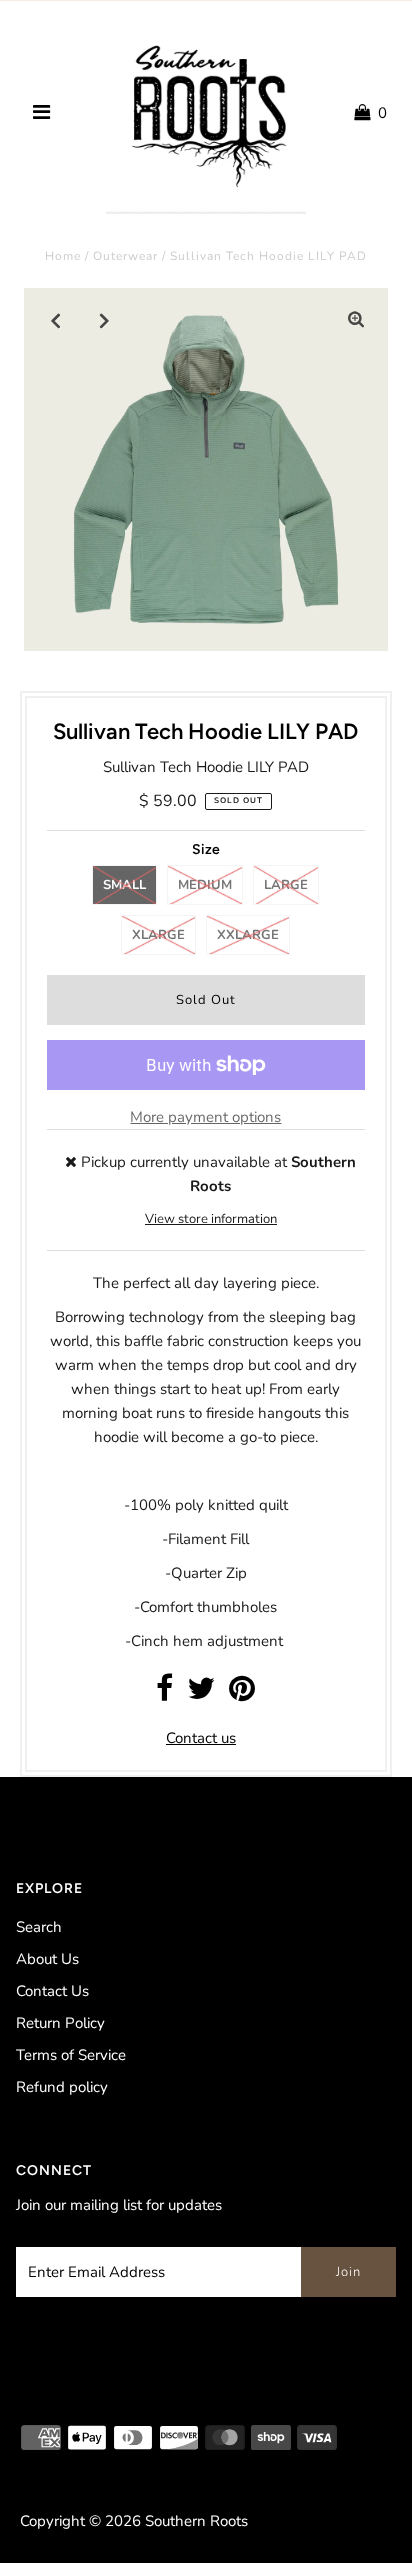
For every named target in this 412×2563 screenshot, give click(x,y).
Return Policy (60, 2023)
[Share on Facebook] (164, 1694)
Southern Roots (196, 2521)
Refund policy (62, 2087)
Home (63, 256)
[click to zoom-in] (356, 320)
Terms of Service (71, 2055)
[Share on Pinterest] (242, 1694)
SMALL (124, 885)
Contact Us (52, 1991)
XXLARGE (248, 935)
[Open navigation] (41, 113)
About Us (47, 1959)
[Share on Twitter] (201, 1694)
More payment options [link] (205, 1117)
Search (39, 1927)
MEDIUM (205, 885)
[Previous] (56, 320)
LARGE (286, 885)
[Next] (105, 320)
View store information (211, 1219)
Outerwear (125, 256)
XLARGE (158, 935)
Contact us (201, 1738)
